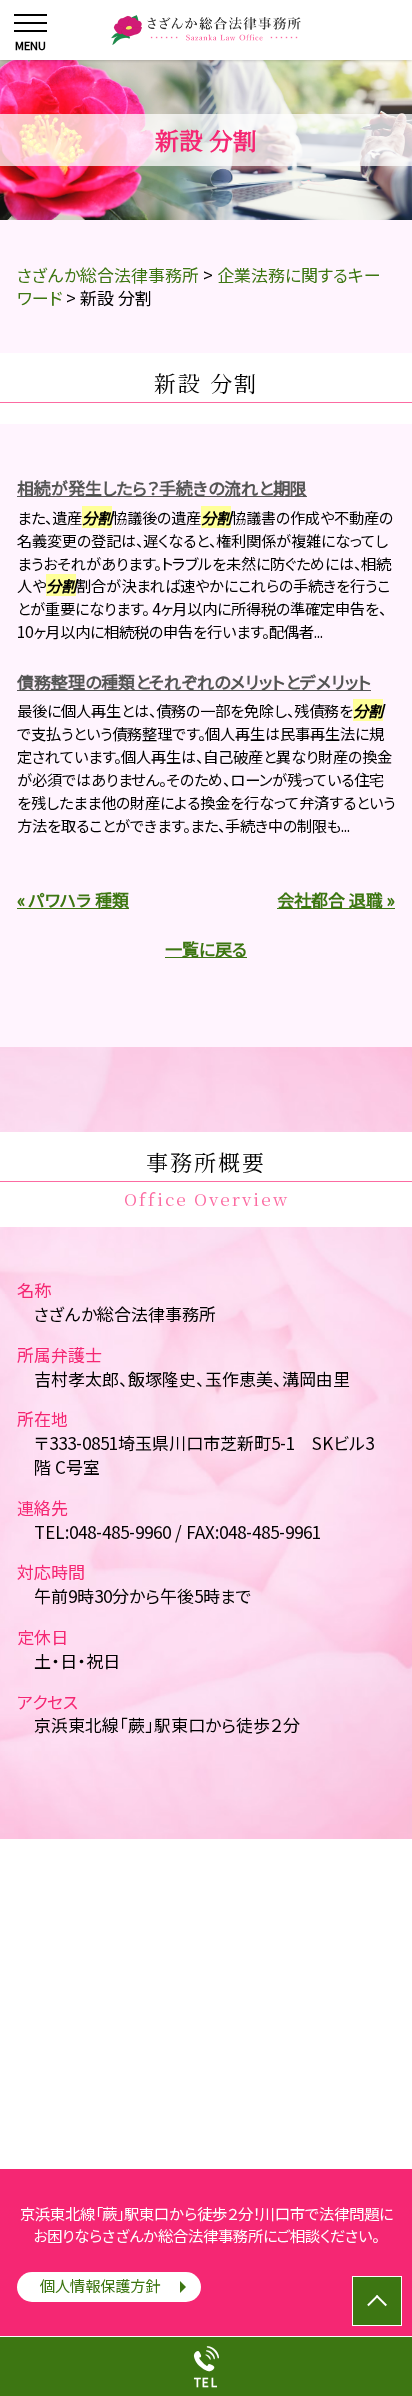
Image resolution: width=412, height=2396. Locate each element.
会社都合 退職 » (336, 899)
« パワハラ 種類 (73, 899)
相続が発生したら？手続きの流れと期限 (162, 487)
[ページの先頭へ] (377, 2301)
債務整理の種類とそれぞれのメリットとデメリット (194, 681)
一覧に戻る (206, 948)
